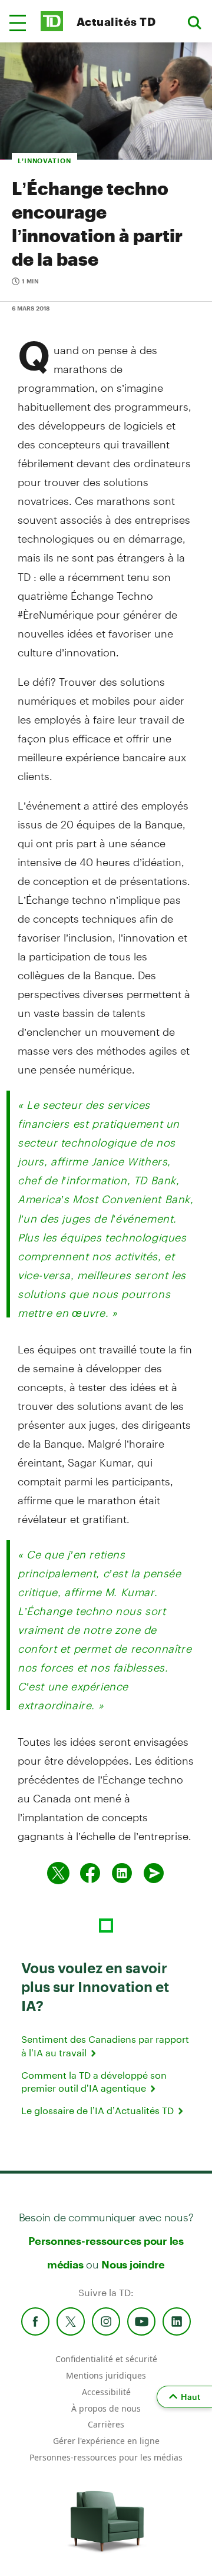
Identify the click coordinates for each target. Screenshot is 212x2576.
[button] (18, 23)
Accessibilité (106, 2392)
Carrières (106, 2424)
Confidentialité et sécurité (106, 2359)
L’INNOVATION (44, 161)
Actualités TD (116, 22)
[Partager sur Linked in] (122, 1873)
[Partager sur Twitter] (58, 1873)
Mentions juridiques (106, 2375)
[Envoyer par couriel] (154, 1873)
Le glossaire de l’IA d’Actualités (99, 2110)
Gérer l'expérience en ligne (106, 2441)
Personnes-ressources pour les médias (106, 2457)
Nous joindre (133, 2264)
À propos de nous (106, 2408)
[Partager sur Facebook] (90, 1873)
